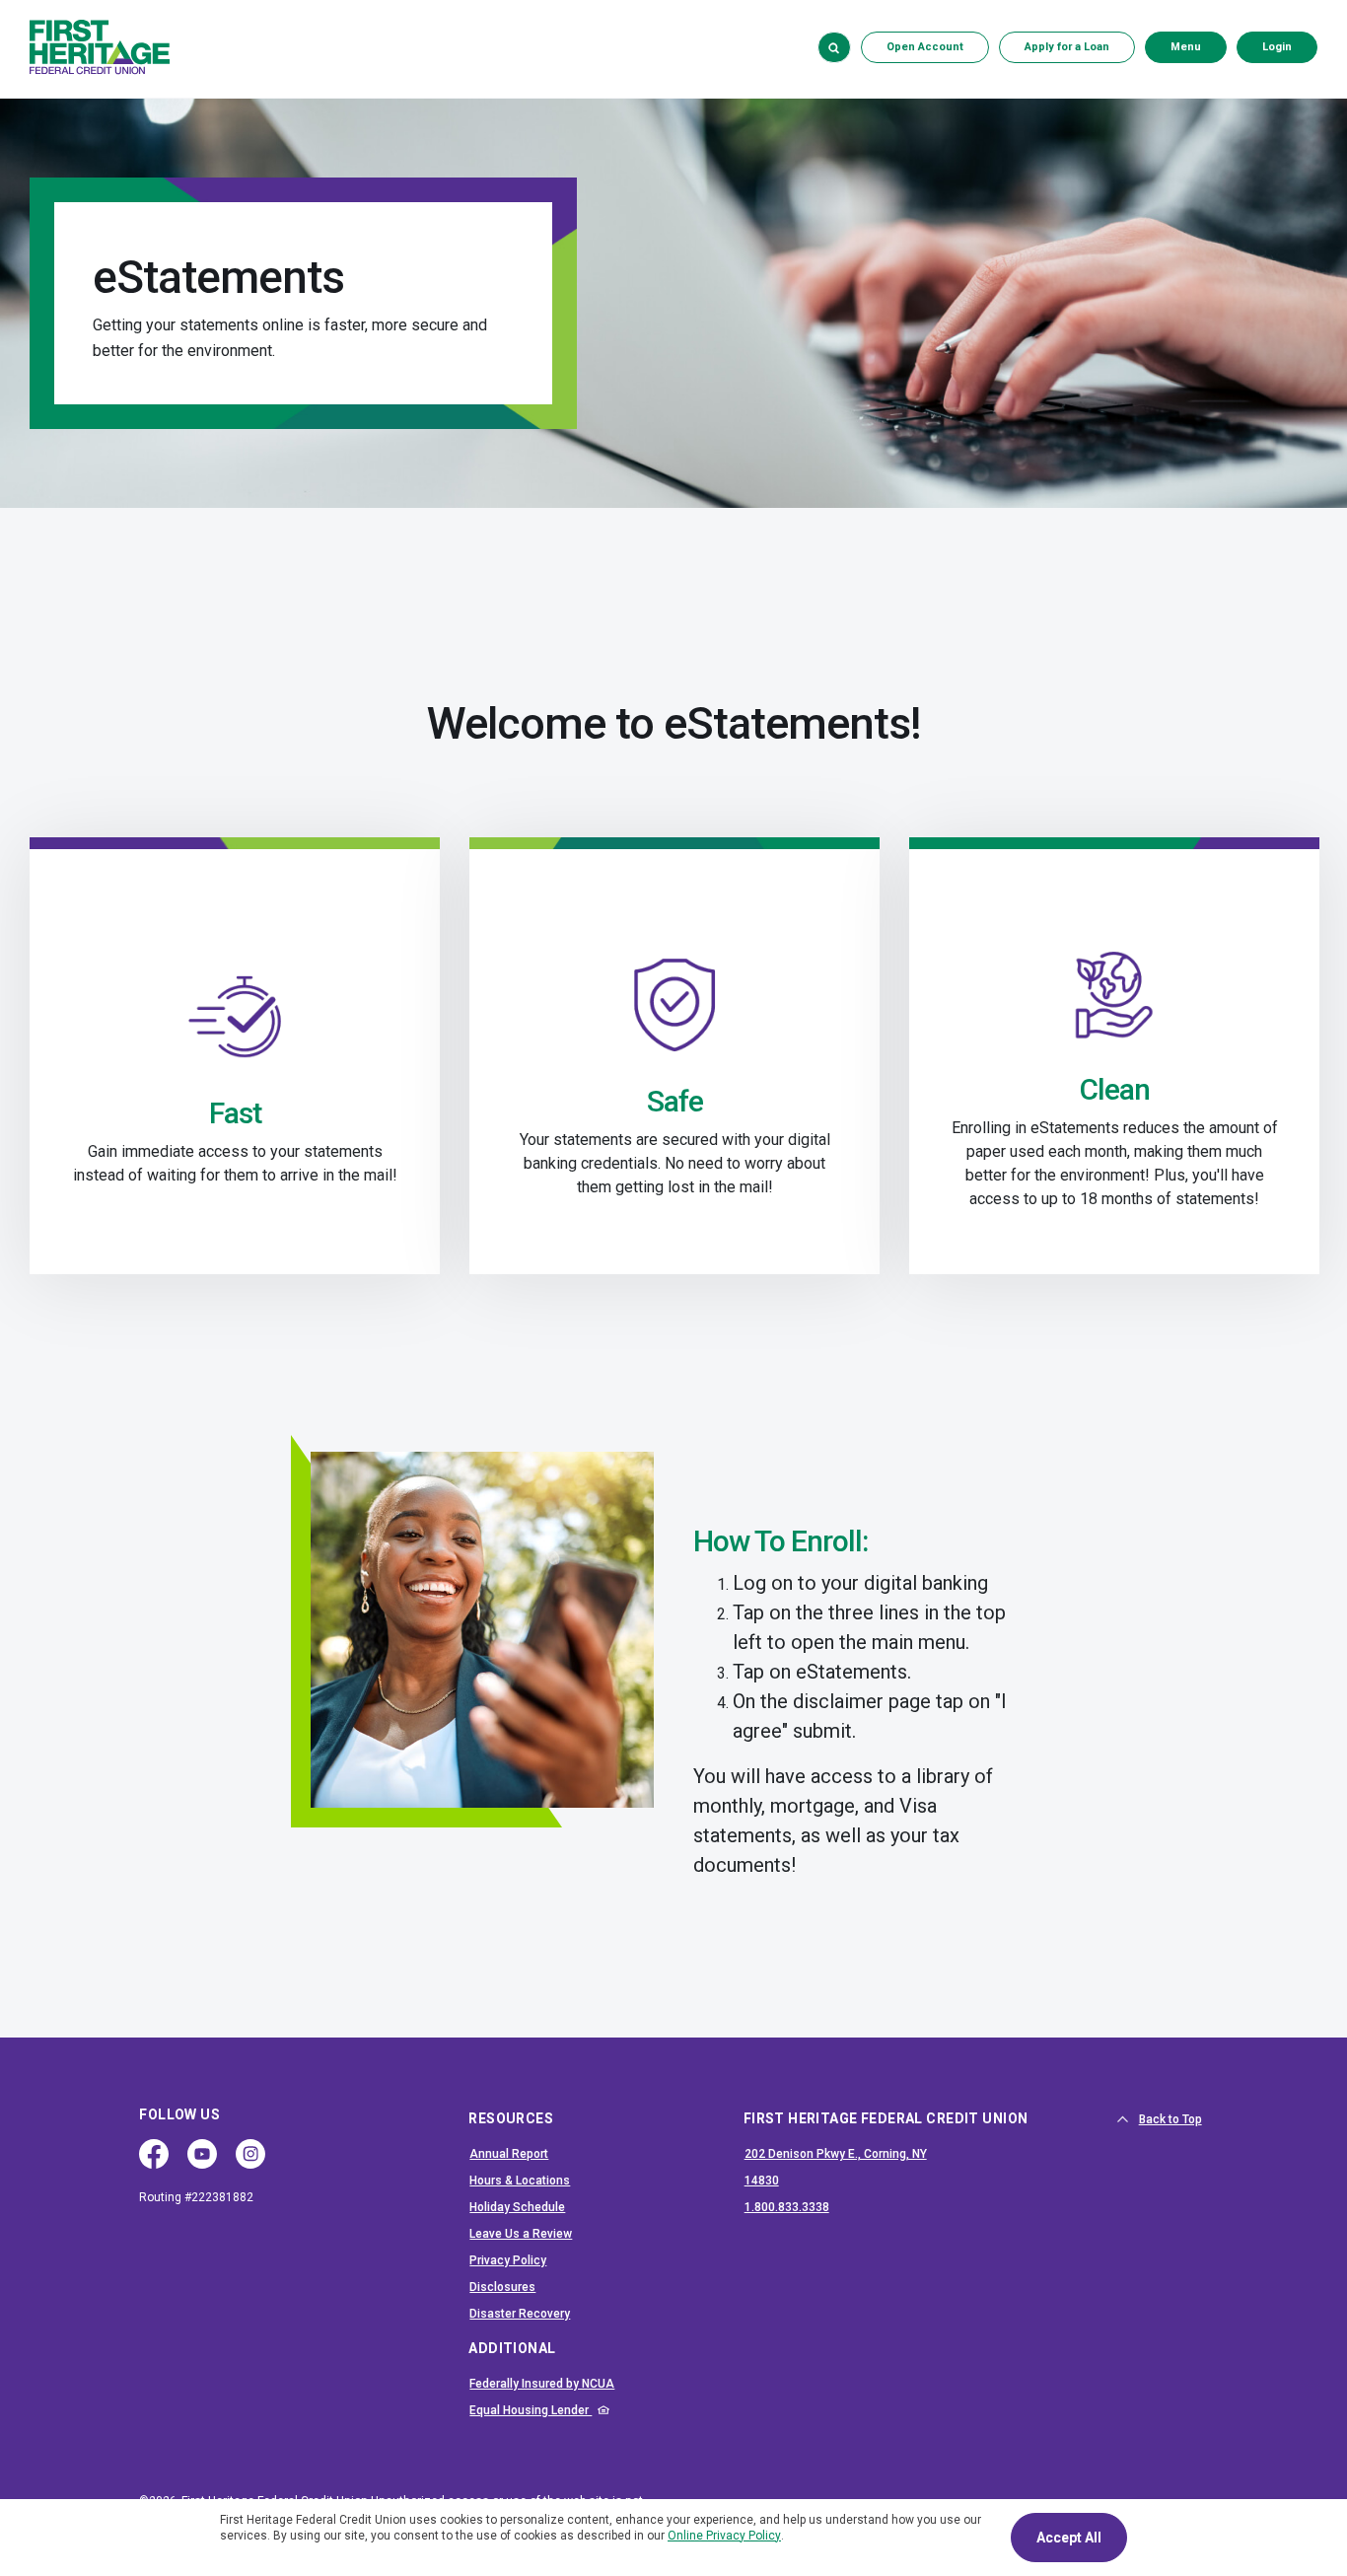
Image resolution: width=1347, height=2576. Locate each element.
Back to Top (1170, 2119)
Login (1289, 46)
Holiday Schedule (517, 2207)
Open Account (938, 46)
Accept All (1069, 2538)
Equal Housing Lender (581, 2410)
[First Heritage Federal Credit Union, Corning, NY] (100, 47)
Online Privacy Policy (724, 2536)
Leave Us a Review (521, 2234)
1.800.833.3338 (855, 2207)
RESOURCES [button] (511, 2118)
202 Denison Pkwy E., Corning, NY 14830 (836, 2167)
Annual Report (509, 2154)
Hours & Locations (520, 2181)
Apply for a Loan (1067, 47)
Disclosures (502, 2287)
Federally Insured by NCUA (581, 2383)
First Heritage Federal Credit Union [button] (886, 2118)
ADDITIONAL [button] (512, 2348)
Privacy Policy (508, 2260)
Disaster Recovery (520, 2314)
